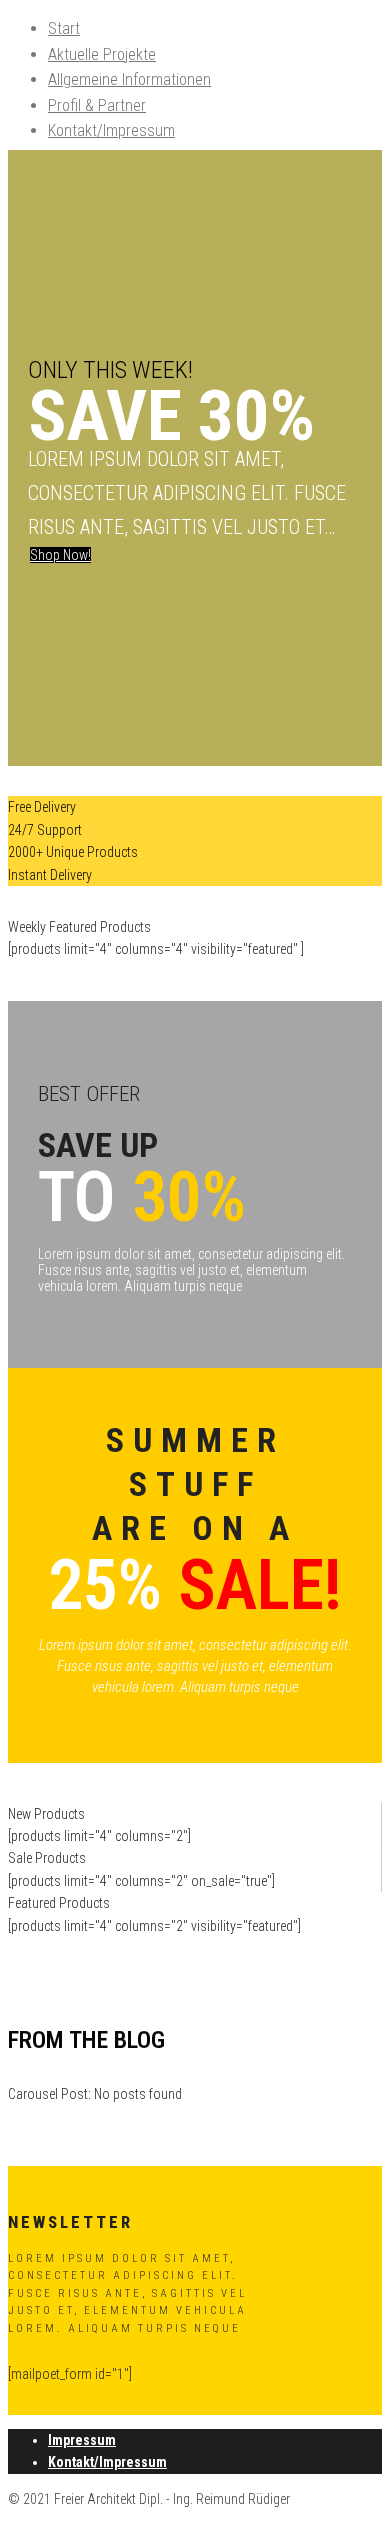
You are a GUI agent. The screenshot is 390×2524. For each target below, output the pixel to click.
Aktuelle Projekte (102, 54)
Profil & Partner (97, 105)
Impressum (82, 2440)
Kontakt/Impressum (111, 130)
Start (64, 28)
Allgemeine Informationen (129, 79)
